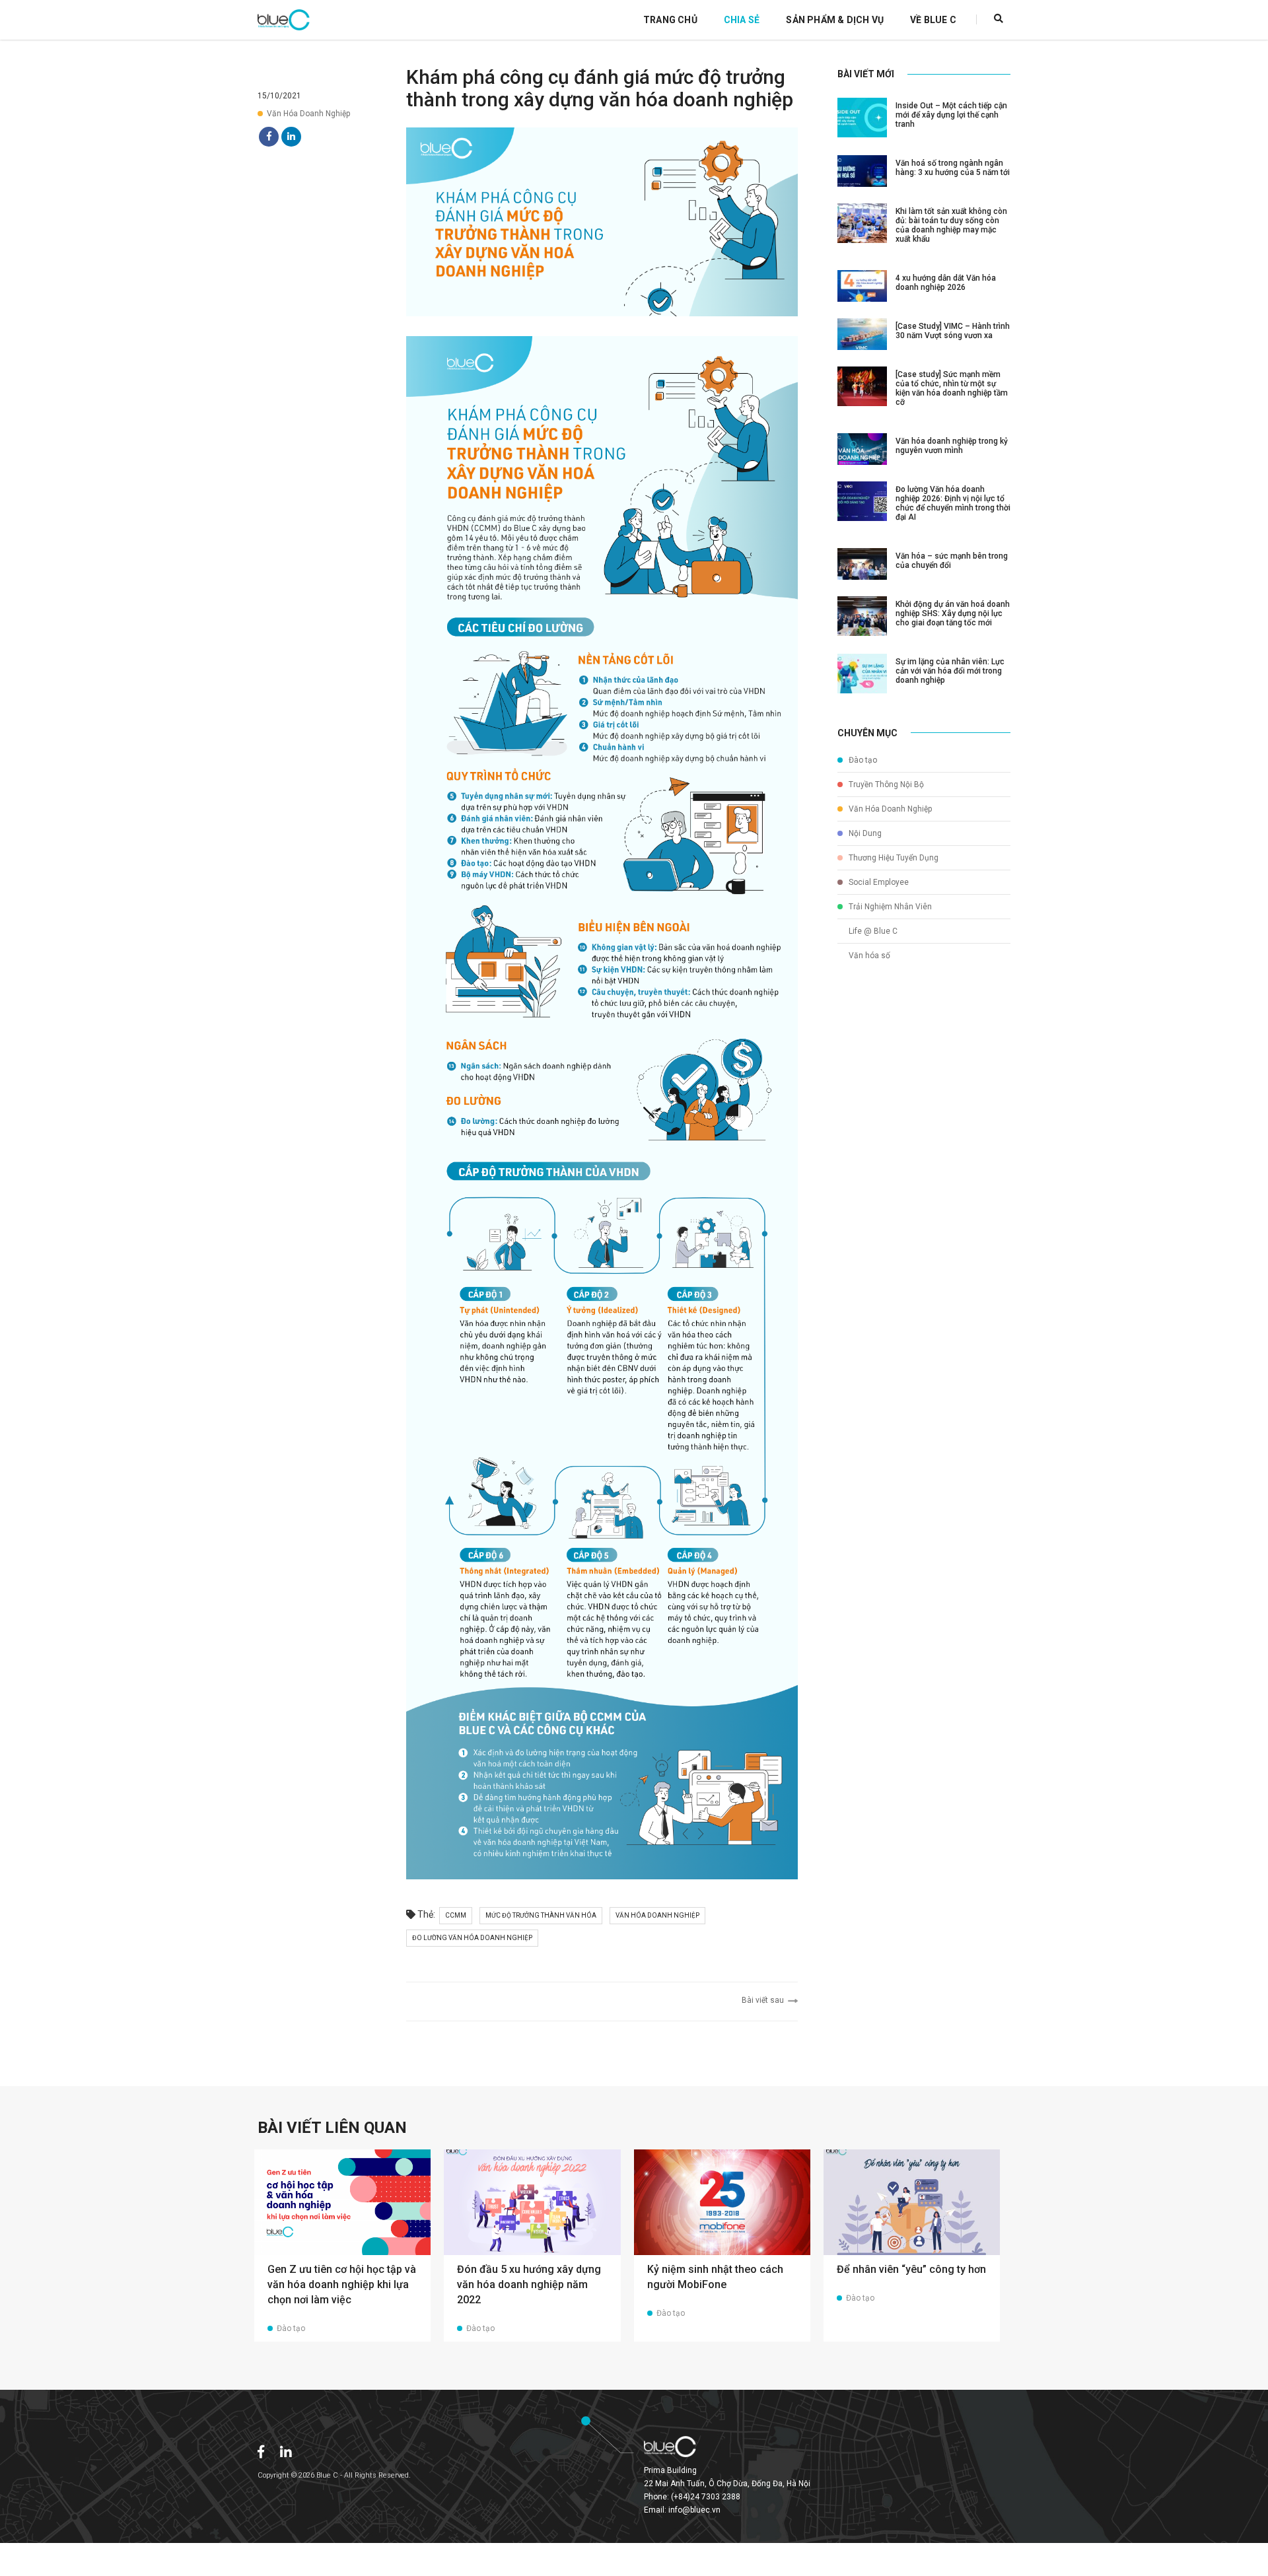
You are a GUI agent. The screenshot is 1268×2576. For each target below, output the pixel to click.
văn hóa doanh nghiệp (657, 1915)
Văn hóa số (868, 956)
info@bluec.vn (694, 2510)
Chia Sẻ (742, 20)
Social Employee (878, 882)
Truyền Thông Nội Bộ (885, 784)
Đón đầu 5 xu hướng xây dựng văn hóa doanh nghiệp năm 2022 (529, 2284)
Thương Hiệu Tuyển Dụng (893, 858)
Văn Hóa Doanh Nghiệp (308, 114)
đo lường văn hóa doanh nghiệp (472, 1938)
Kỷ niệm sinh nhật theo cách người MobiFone (715, 2277)
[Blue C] (284, 20)
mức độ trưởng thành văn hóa (541, 1915)
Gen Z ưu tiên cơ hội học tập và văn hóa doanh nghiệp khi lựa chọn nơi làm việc (342, 2284)
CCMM (456, 1915)
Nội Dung (864, 833)
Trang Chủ (670, 20)
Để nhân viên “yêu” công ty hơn (911, 2269)
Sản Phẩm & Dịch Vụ (835, 20)
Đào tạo (862, 760)
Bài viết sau (765, 2000)
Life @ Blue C (872, 931)
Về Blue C (933, 20)
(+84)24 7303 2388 (706, 2497)
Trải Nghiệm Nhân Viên (889, 907)
